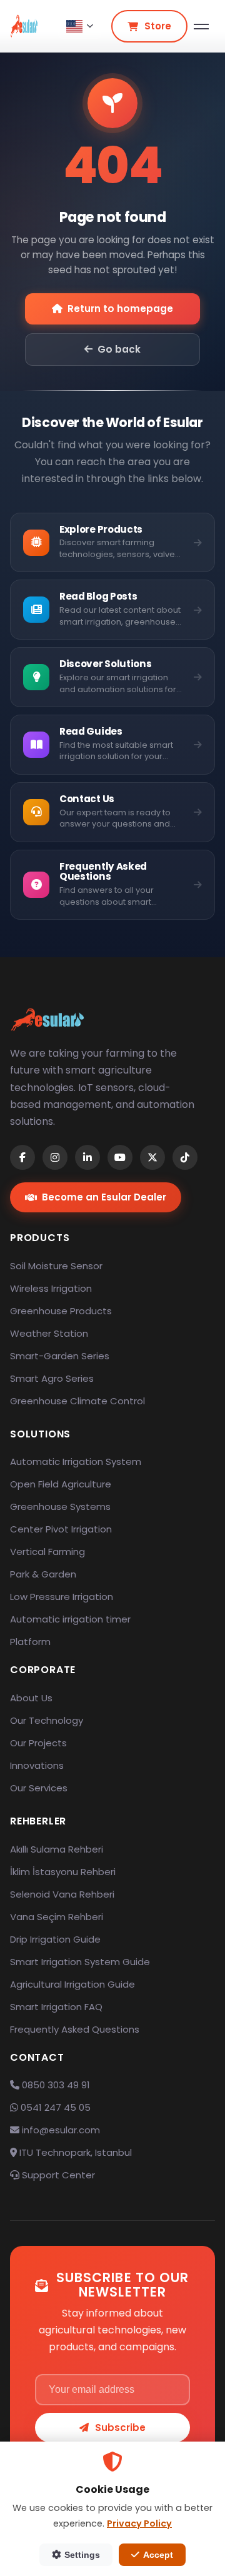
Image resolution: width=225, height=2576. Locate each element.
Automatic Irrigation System (76, 1462)
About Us (31, 1698)
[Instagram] (55, 1157)
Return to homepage (120, 309)
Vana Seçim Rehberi (57, 1917)
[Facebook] (22, 1157)
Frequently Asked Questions (75, 2029)
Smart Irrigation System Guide (80, 1962)
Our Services (39, 1788)
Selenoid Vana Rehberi (62, 1894)
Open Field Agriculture (61, 1484)
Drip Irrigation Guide (55, 1939)
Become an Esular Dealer (104, 1197)
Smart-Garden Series (60, 1356)
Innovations (37, 1765)
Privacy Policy (139, 2523)
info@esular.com (61, 2130)
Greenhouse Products (61, 1311)
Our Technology (47, 1720)
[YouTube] (120, 1157)
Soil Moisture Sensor (56, 1266)
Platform (30, 1642)
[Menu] (201, 27)
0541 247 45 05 (54, 2107)
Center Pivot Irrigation (61, 1529)
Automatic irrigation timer (70, 1619)
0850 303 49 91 (55, 2085)
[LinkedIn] (87, 1157)
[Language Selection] (80, 26)
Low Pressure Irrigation (62, 1597)
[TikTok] (185, 1157)
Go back (119, 349)
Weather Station (49, 1333)
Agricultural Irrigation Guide (72, 1984)
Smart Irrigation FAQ (56, 2007)
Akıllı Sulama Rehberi (57, 1849)
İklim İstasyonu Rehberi (63, 1872)
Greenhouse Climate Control (77, 1401)
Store (158, 26)
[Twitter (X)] (152, 1157)
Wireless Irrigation (51, 1288)
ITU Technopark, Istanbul (74, 2152)
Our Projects (38, 1743)
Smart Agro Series (52, 1378)
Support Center (57, 2175)
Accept (158, 2555)
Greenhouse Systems (60, 1507)
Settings (82, 2555)
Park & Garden (43, 1574)
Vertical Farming (47, 1552)
